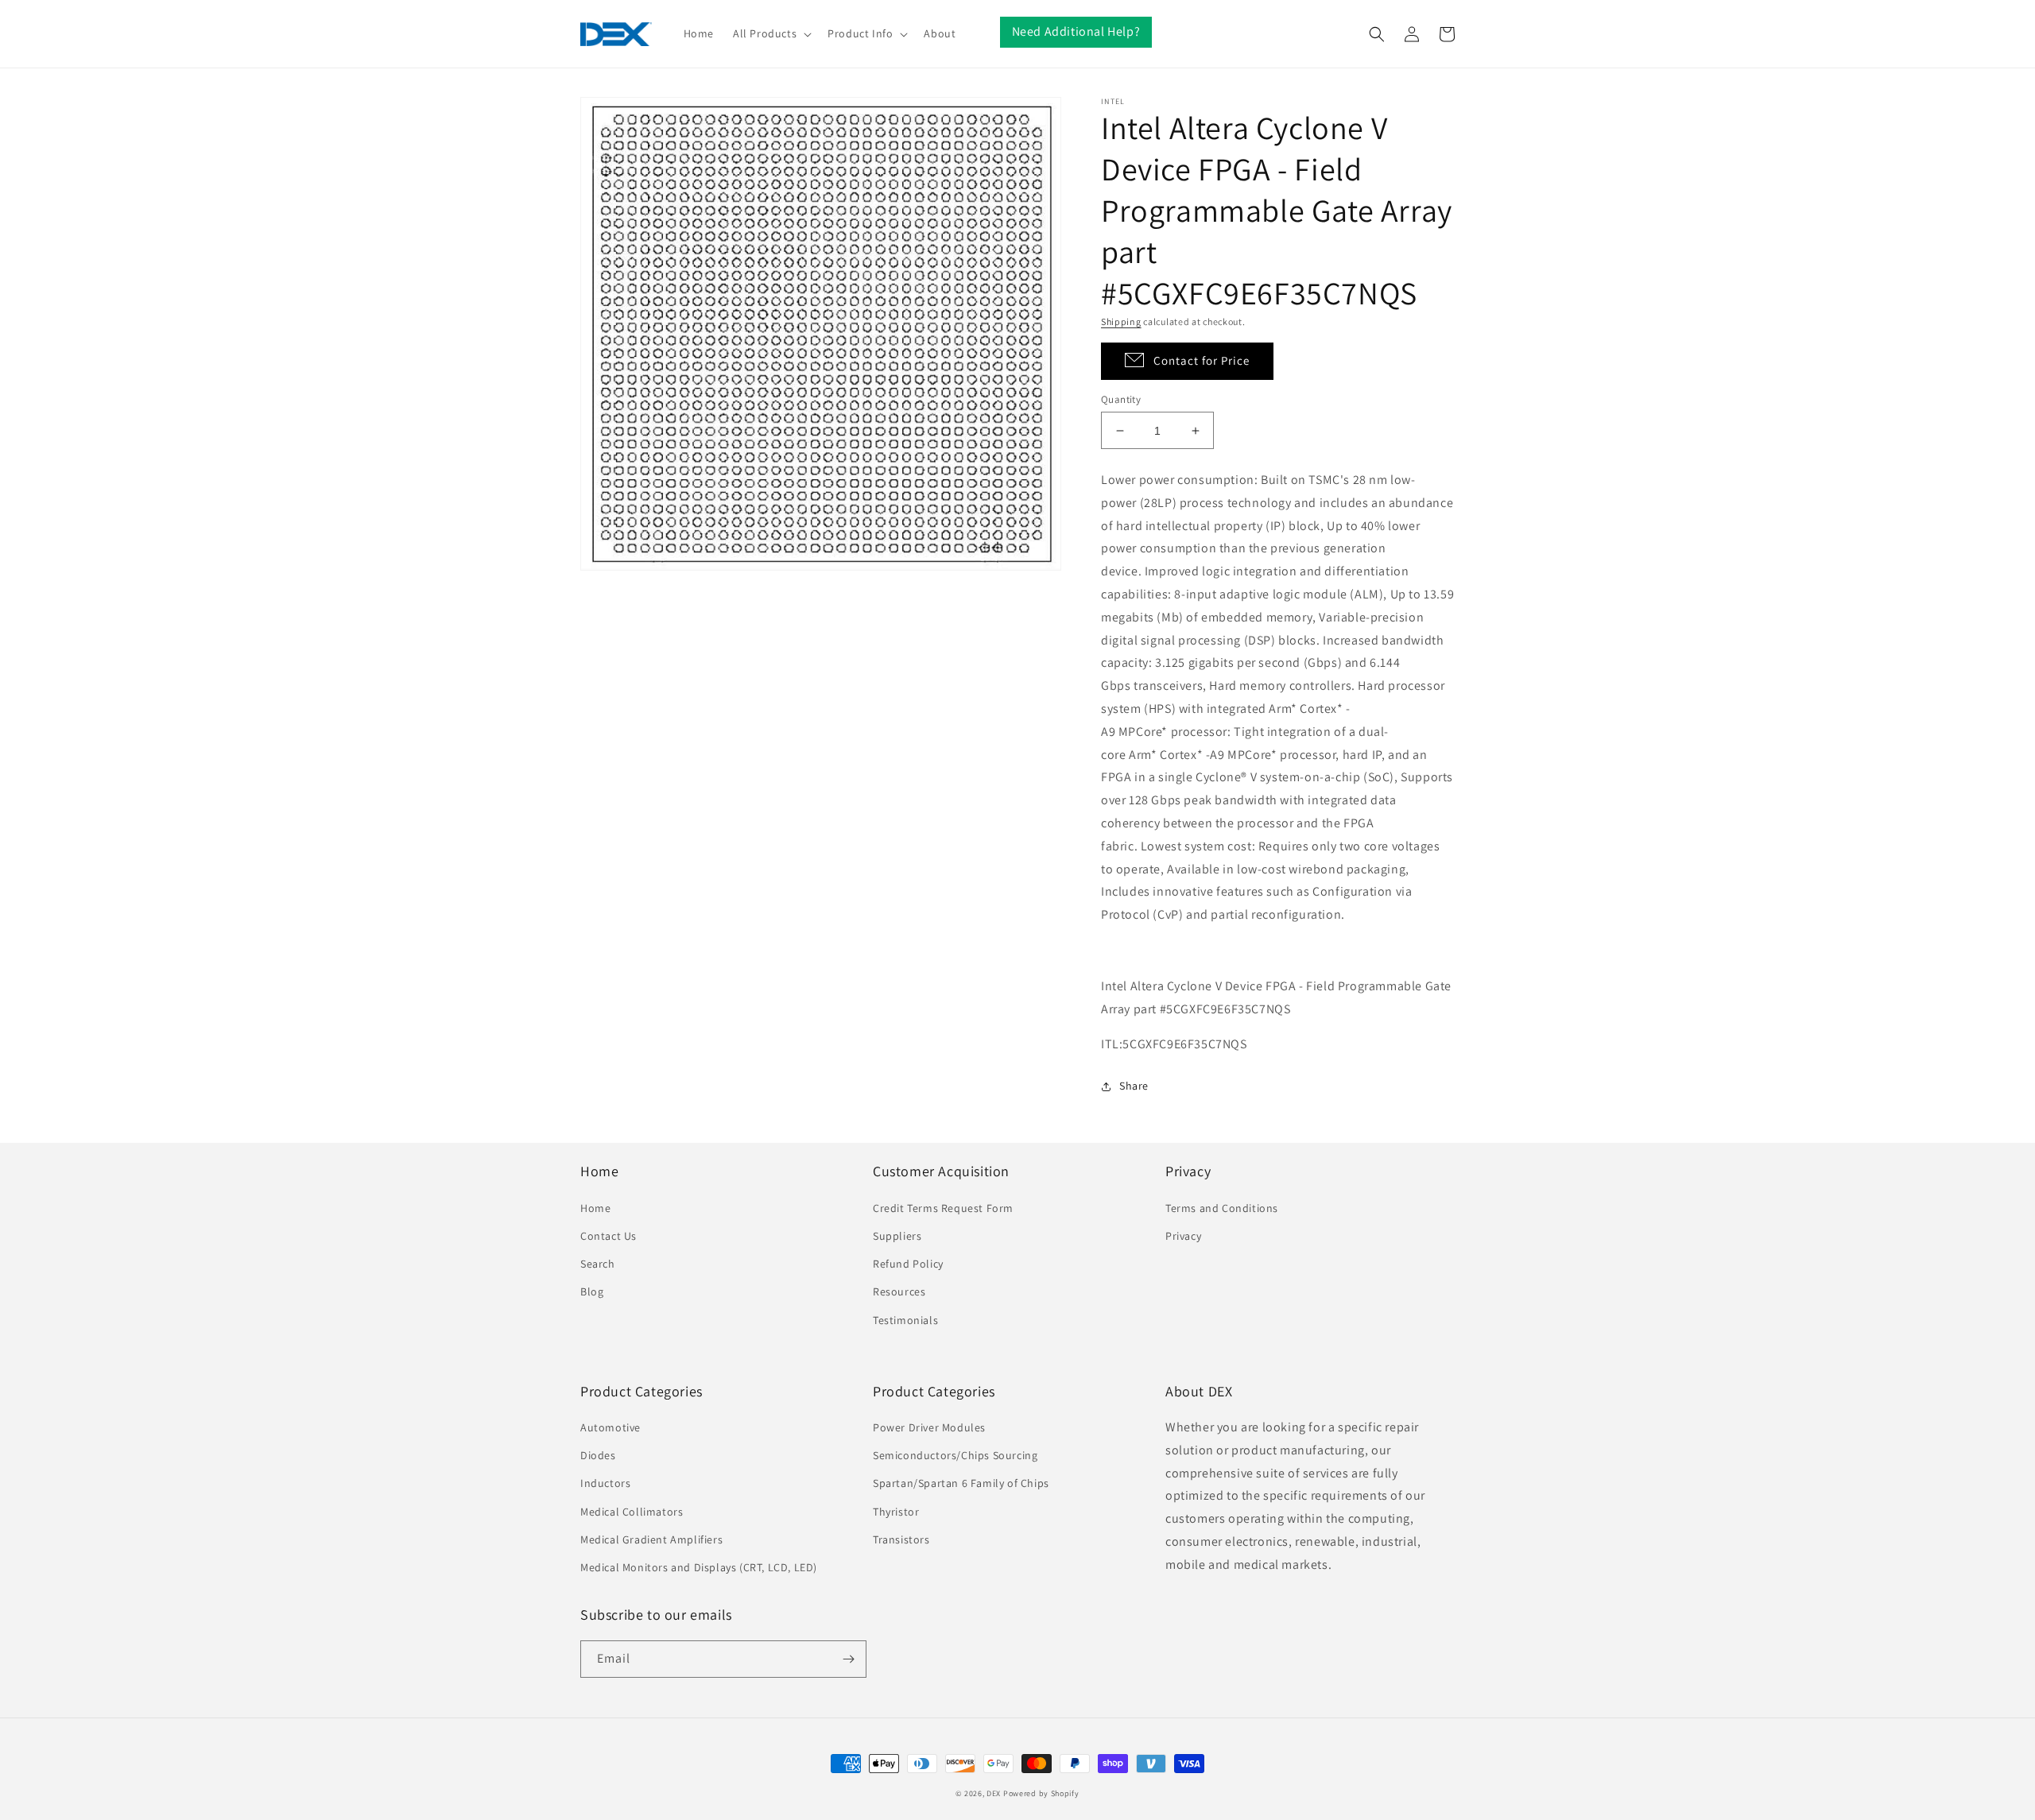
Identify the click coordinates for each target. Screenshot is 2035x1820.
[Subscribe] (848, 1659)
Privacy (1183, 1236)
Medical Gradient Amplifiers (651, 1539)
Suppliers (897, 1236)
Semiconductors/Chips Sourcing (955, 1455)
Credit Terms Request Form (943, 1208)
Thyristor (896, 1512)
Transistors (901, 1539)
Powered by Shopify (1041, 1793)
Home (595, 1208)
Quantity (1121, 399)
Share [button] (1134, 1086)
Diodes (598, 1455)
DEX (994, 1793)
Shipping (1121, 321)
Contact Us (609, 1236)
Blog (592, 1291)
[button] (771, 33)
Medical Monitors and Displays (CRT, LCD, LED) (699, 1567)
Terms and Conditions (1222, 1208)
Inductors (605, 1483)
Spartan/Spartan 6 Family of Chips (961, 1483)
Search (598, 1264)
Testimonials (905, 1320)
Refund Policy (908, 1264)
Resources (899, 1291)
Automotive (610, 1427)
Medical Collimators (632, 1512)
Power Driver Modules (929, 1427)
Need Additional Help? (1076, 31)
